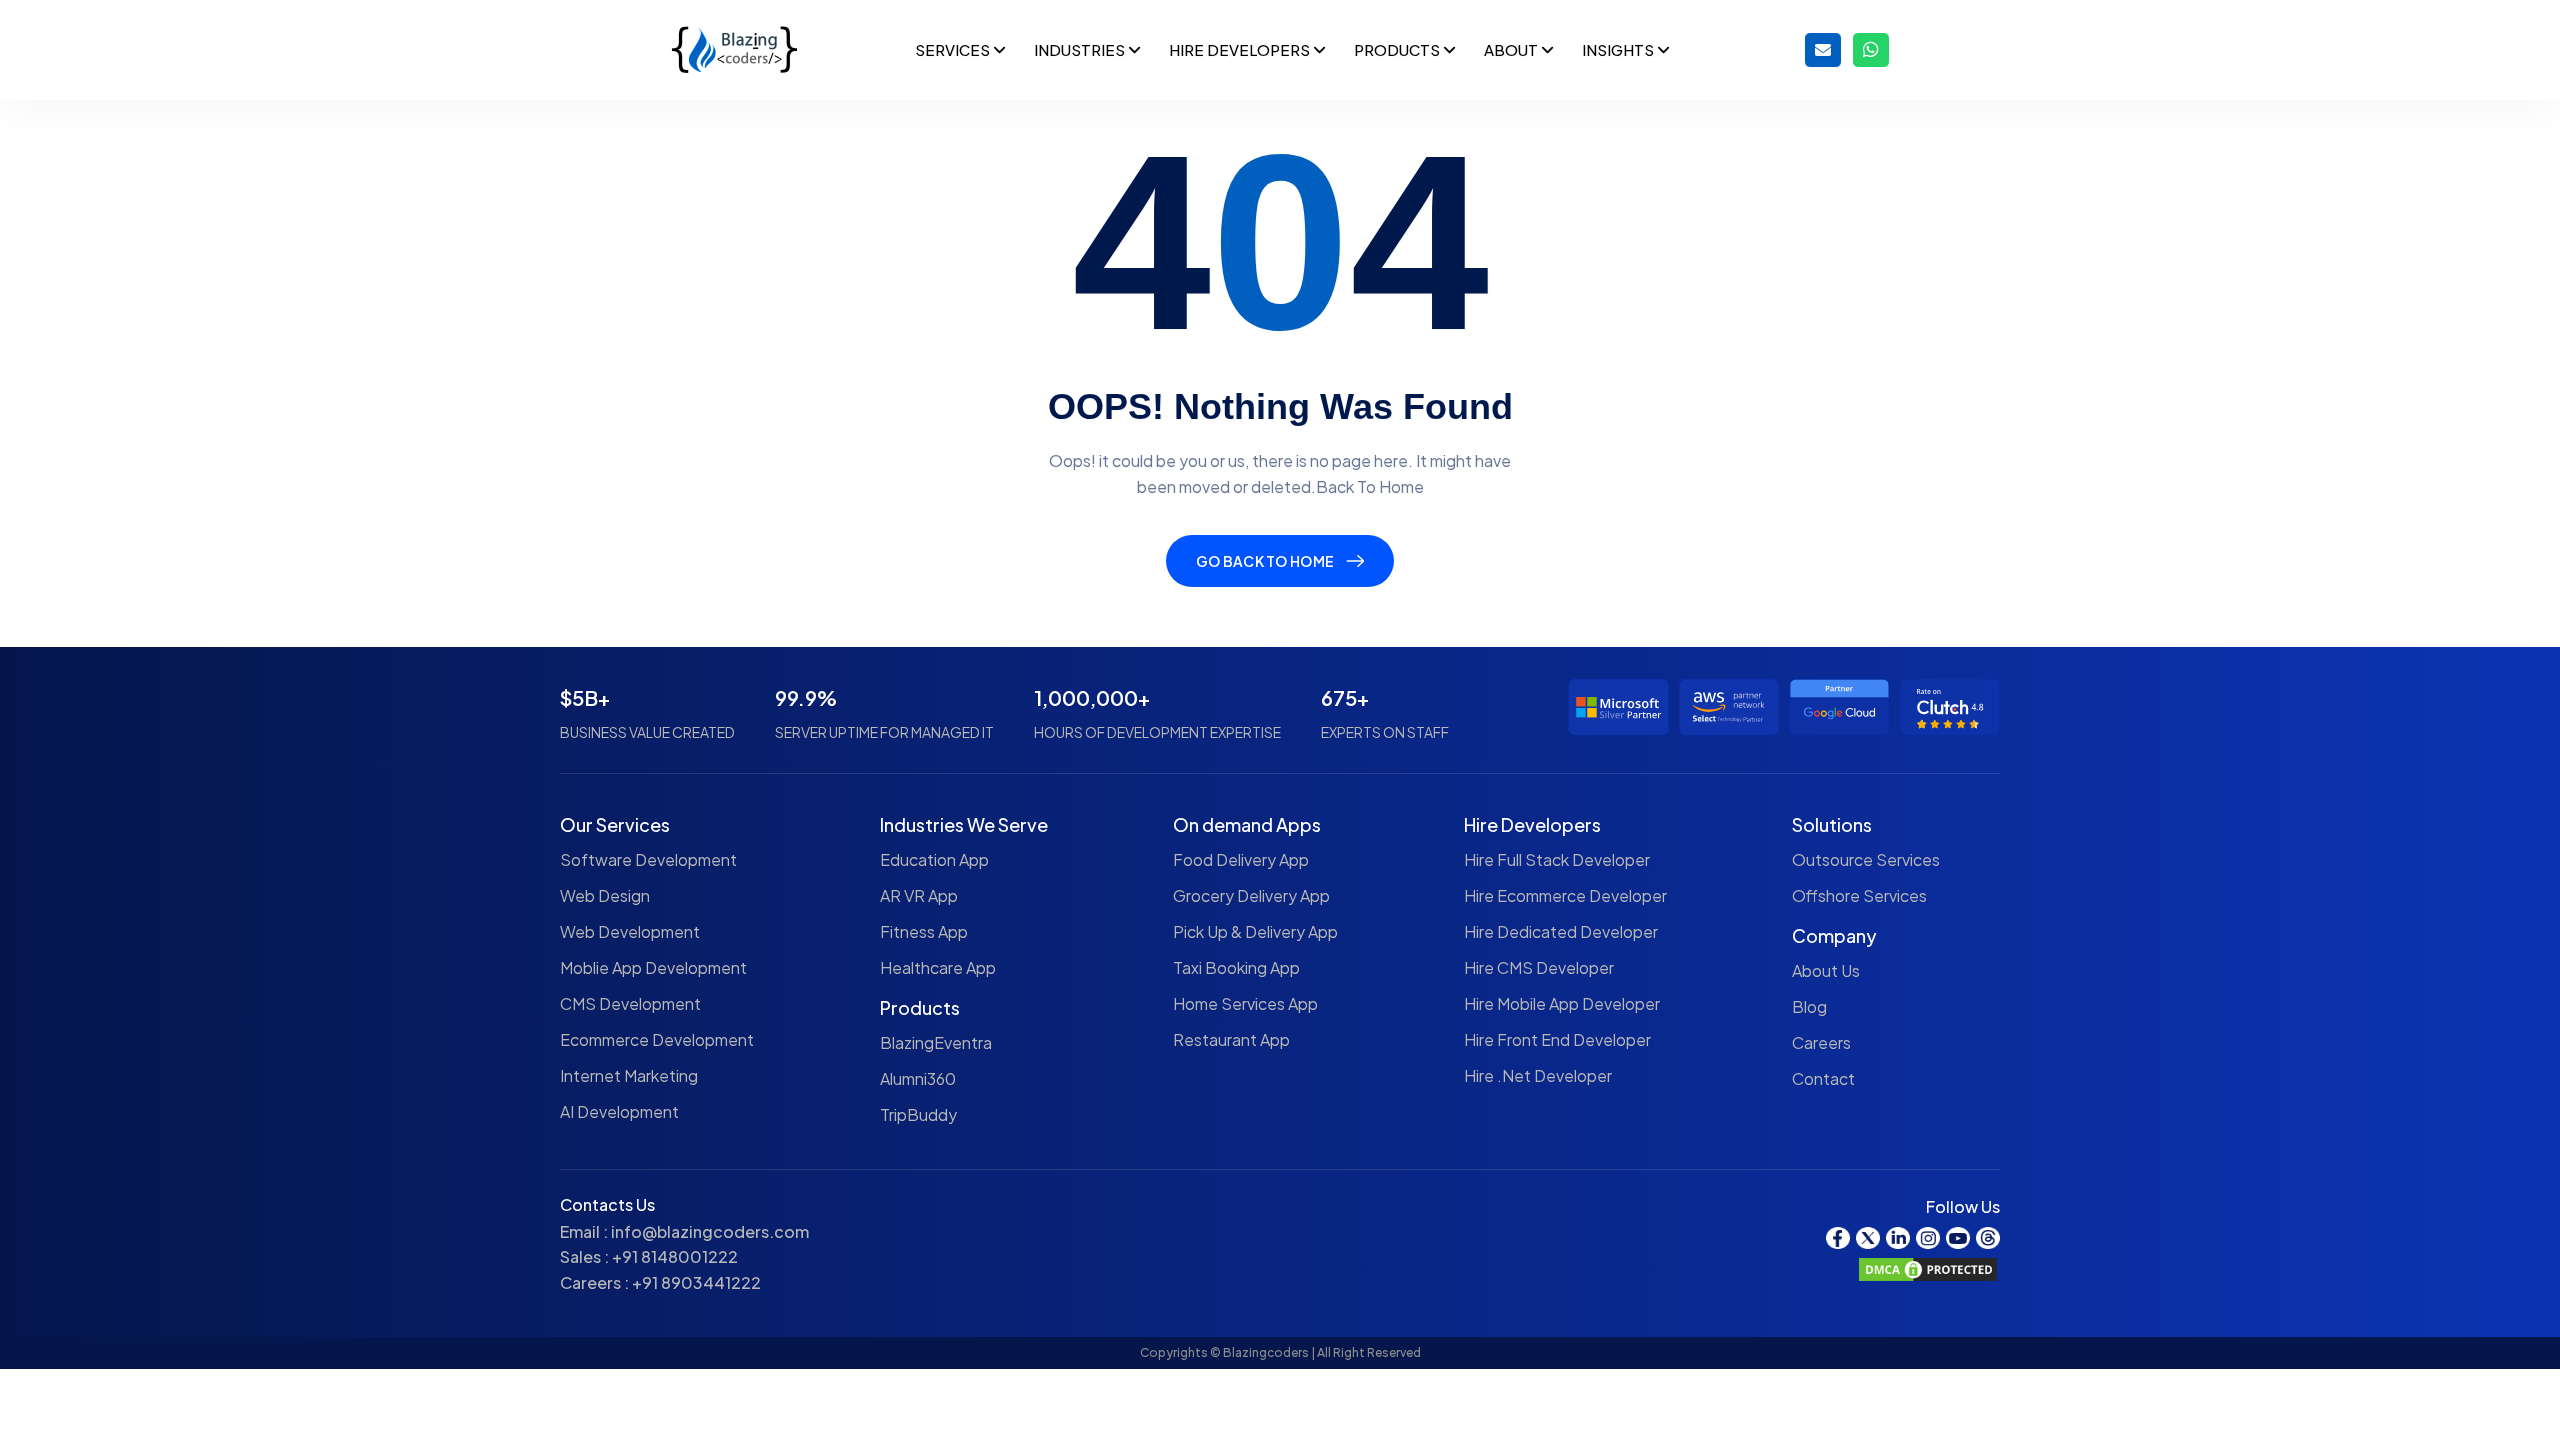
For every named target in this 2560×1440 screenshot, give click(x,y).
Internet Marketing (629, 1075)
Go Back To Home (1265, 561)
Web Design (605, 895)
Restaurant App (1231, 1039)
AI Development (619, 1111)
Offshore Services (1859, 895)
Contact (1823, 1078)
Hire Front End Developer (1557, 1039)
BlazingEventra (936, 1042)
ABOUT (1512, 49)
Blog (1809, 1006)
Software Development (648, 859)
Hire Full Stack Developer (1557, 859)
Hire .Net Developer (1538, 1075)
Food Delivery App (1241, 859)
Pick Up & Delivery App (1255, 931)
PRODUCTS (1398, 49)
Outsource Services (1866, 859)
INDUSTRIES (1081, 49)
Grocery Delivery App (1251, 895)
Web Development (630, 931)
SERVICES (954, 49)
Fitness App (924, 931)
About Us (1826, 970)
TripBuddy (918, 1114)
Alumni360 (918, 1078)
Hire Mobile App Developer (1562, 1003)
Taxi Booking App (1236, 967)
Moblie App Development (653, 967)
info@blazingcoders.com (710, 1231)
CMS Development (630, 1003)
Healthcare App (938, 967)
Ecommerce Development (657, 1039)
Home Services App (1245, 1003)
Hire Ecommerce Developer (1565, 895)
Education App (934, 859)
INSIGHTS (1619, 49)
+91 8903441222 (696, 1282)
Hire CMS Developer (1539, 967)
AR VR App (919, 895)
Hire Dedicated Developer (1561, 931)
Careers (1821, 1042)
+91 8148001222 (675, 1256)
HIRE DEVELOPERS (1241, 49)
